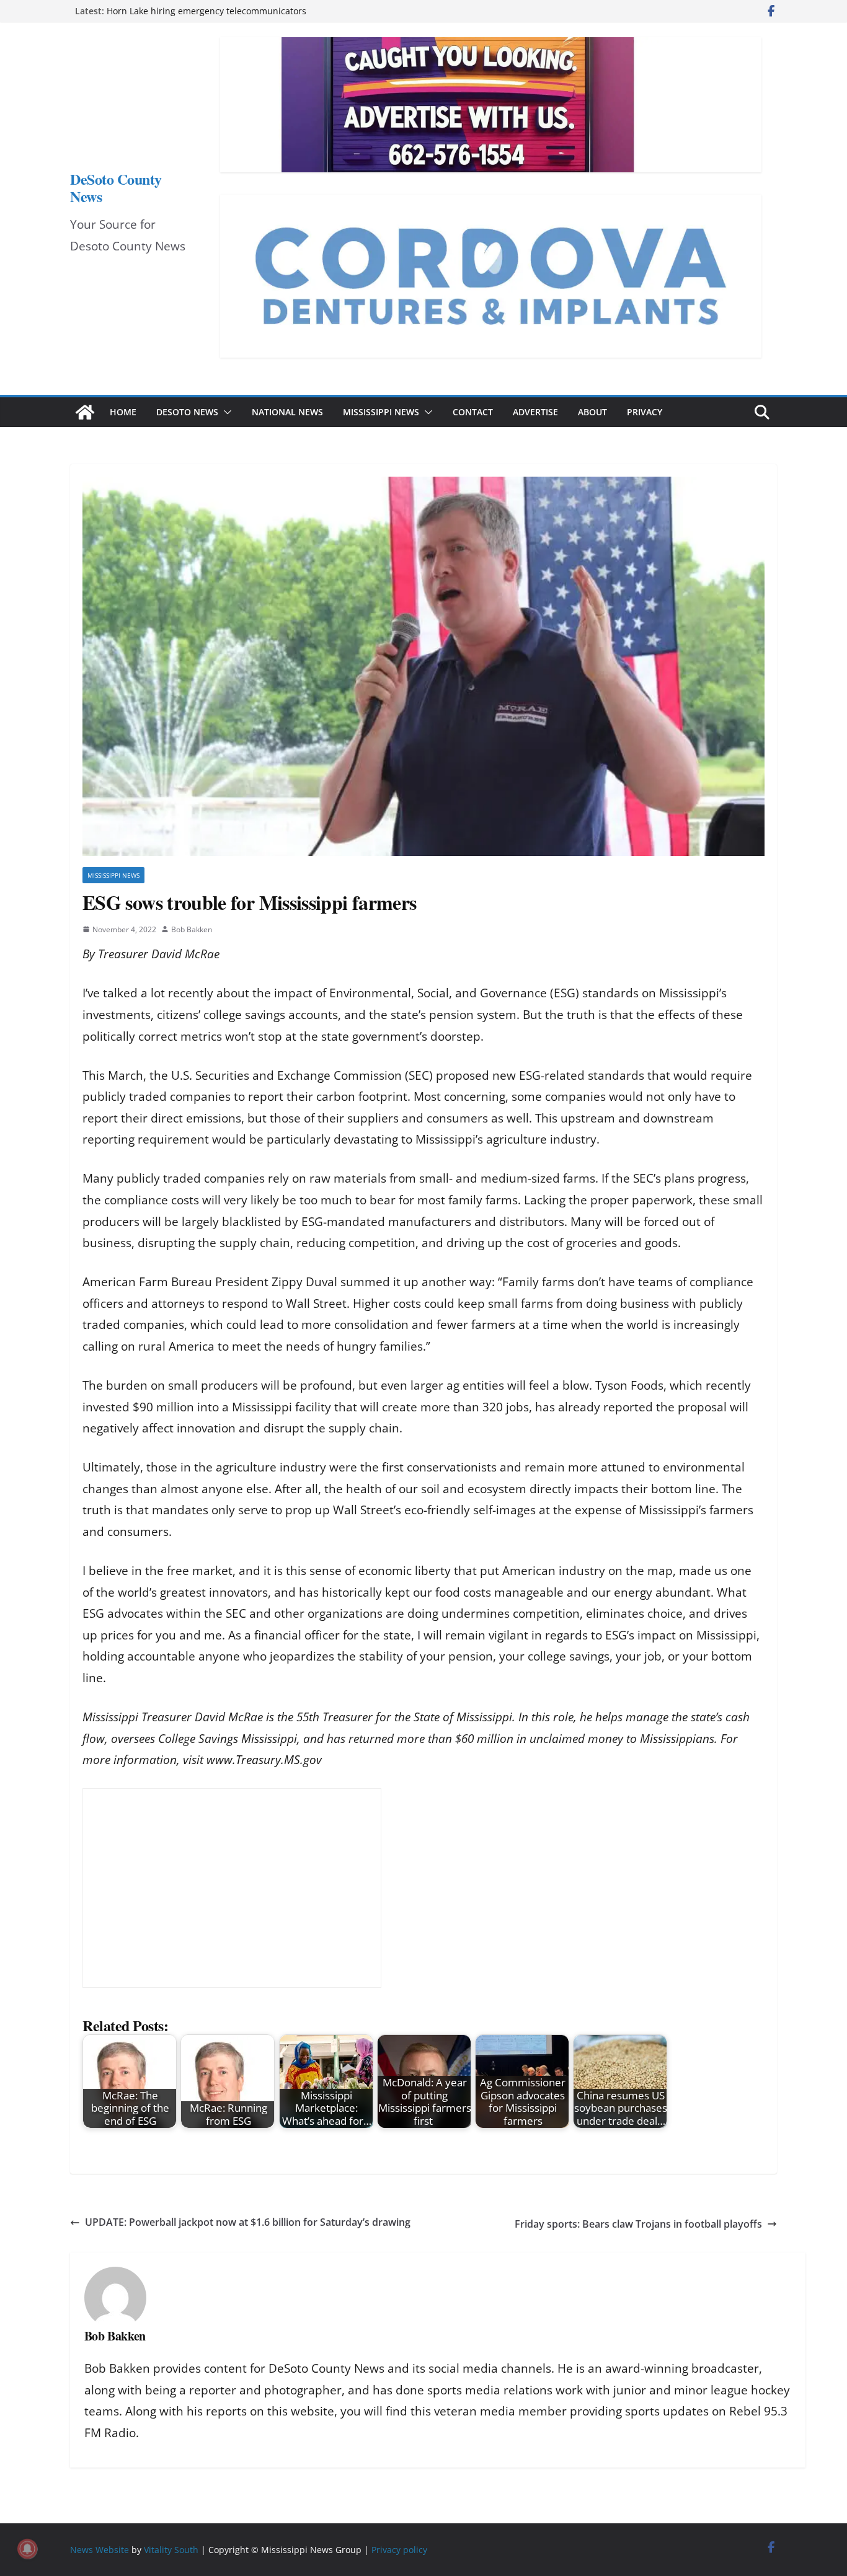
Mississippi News (381, 412)
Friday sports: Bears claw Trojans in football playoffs (638, 2224)
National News (287, 412)
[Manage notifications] (27, 2549)
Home (123, 412)
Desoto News (187, 412)
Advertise (535, 412)
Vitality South (171, 2550)
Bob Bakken (192, 929)
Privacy (645, 412)
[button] (225, 412)
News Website (100, 2550)
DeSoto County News (116, 187)
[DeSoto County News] (85, 412)
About (592, 412)
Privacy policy (399, 2550)
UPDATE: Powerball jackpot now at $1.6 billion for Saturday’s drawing (249, 2222)
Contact (473, 412)
